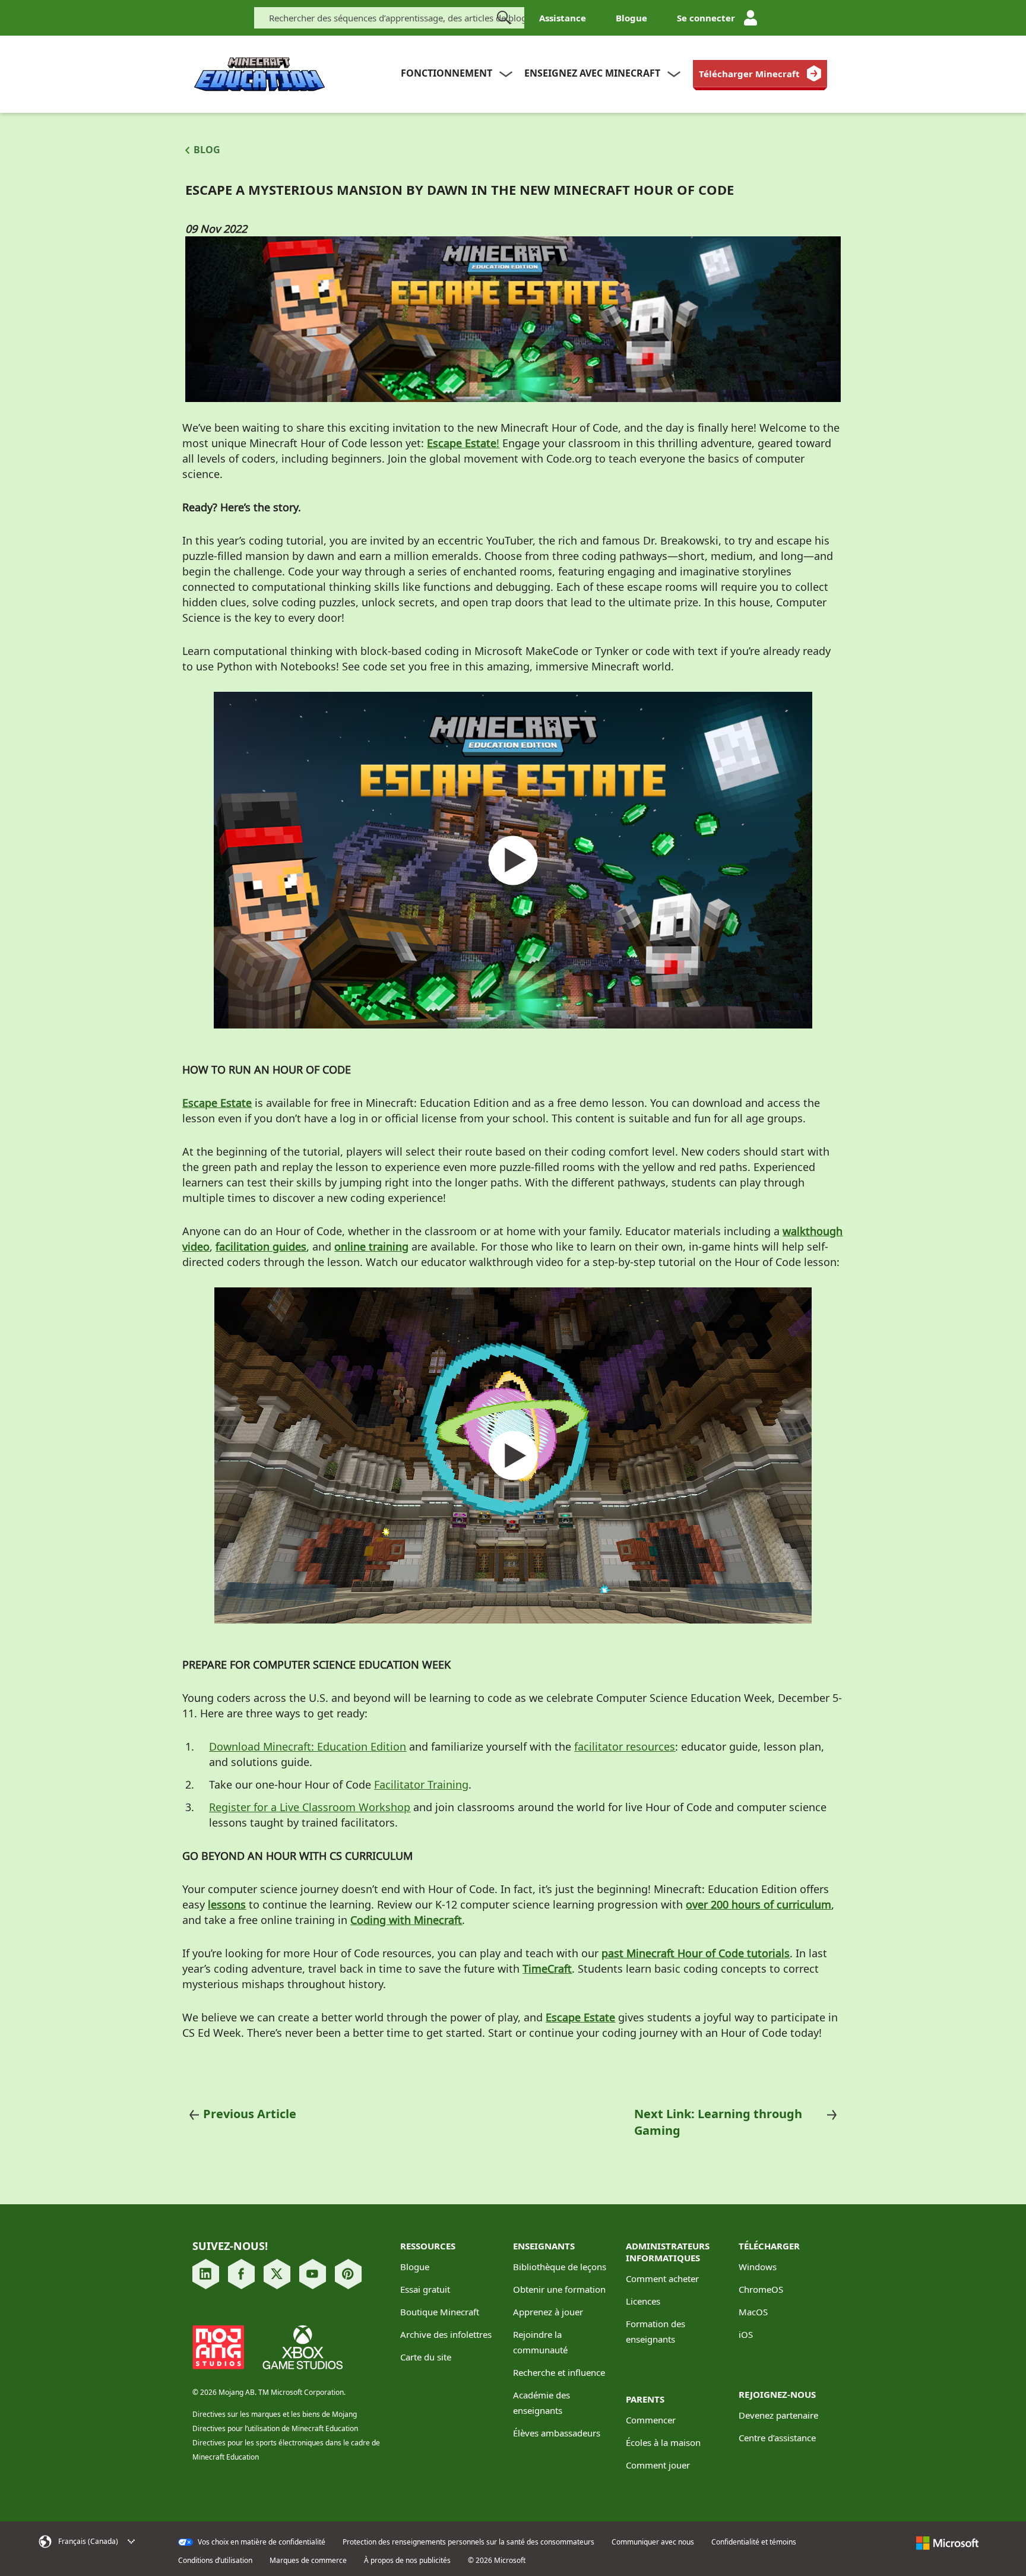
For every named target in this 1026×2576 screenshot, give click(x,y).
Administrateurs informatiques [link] (668, 2252)
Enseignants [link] (544, 2246)
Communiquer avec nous (653, 2542)
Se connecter (706, 18)
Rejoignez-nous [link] (777, 2394)
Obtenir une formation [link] (559, 2289)
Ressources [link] (428, 2246)
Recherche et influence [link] (559, 2372)
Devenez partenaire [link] (778, 2415)
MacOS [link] (753, 2312)
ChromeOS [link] (761, 2289)
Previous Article (250, 2114)
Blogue (631, 18)
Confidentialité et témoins (754, 2542)
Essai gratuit (425, 2289)
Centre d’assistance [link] (777, 2438)
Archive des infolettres (446, 2334)
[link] (760, 74)
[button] (104, 2542)
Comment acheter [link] (662, 2278)
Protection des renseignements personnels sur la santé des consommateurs (468, 2542)
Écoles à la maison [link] (663, 2442)
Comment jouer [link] (658, 2465)
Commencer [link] (651, 2420)
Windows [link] (758, 2267)
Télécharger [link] (769, 2246)
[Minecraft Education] (259, 75)
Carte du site (426, 2357)
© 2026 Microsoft (497, 2561)
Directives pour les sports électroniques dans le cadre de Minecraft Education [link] (286, 2450)
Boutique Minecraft (440, 2312)
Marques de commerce (308, 2561)
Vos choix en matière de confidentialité (261, 2542)
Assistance (563, 18)
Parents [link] (645, 2399)
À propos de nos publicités (407, 2561)
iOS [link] (746, 2334)
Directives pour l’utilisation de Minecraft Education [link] (275, 2428)
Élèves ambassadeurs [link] (557, 2433)
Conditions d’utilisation (215, 2561)
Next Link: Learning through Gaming (718, 2122)
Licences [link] (643, 2301)
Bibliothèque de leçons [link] (560, 2267)
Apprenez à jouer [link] (548, 2312)
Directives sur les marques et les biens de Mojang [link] (275, 2414)
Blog (207, 150)
